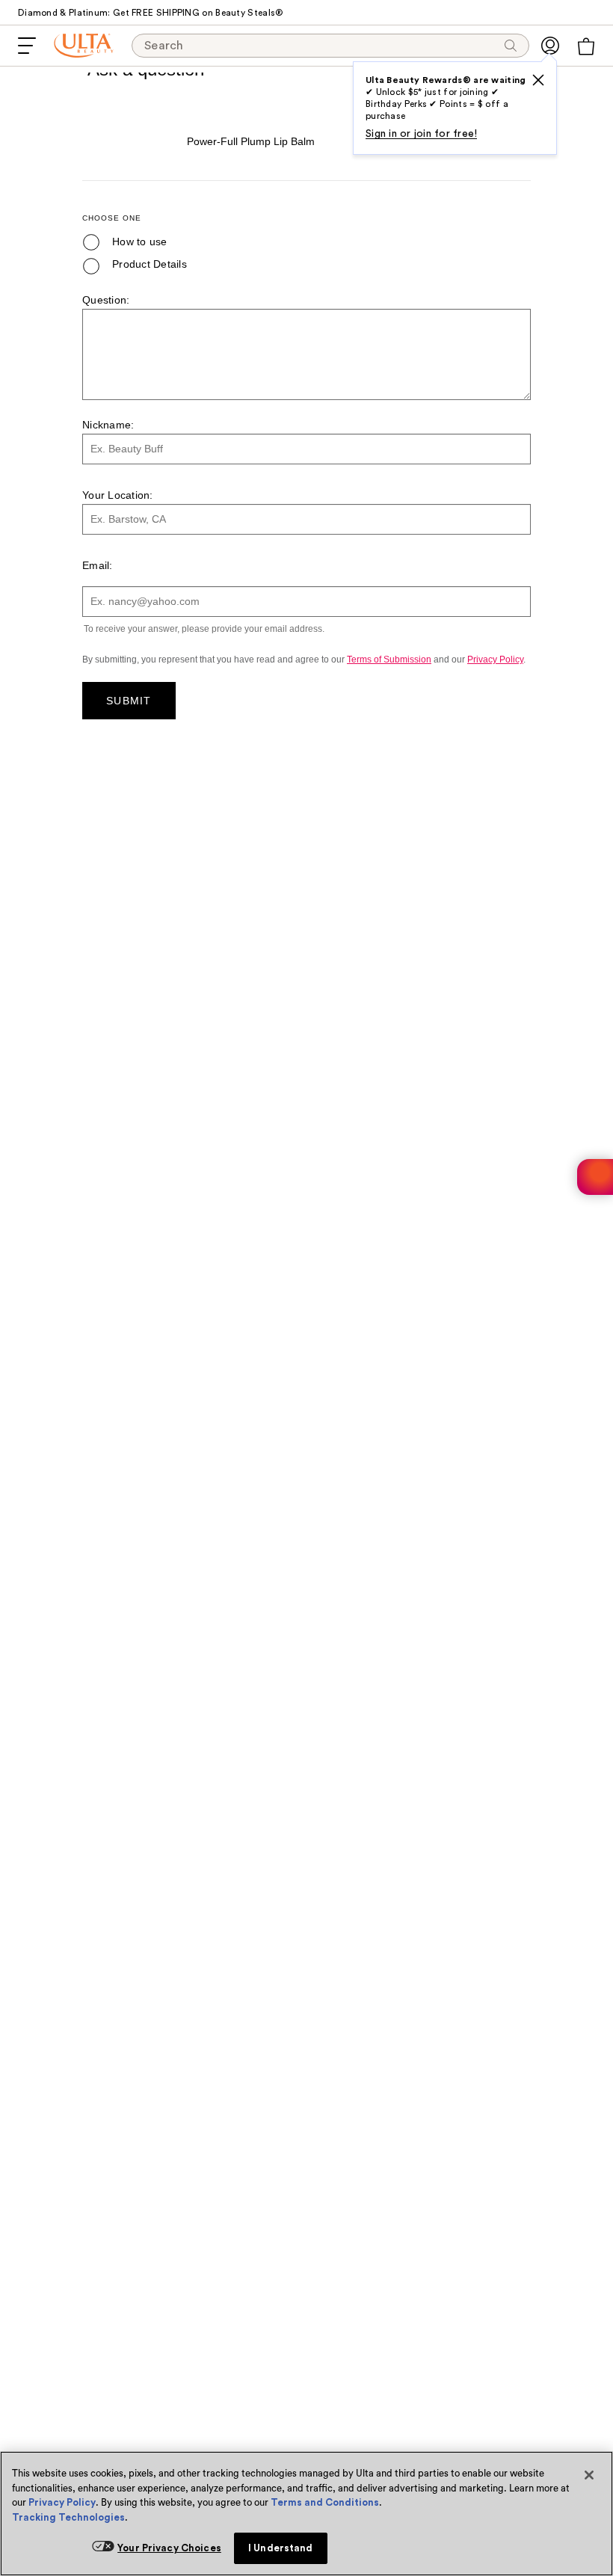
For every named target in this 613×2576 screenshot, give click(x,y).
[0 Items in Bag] (586, 46)
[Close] (589, 2475)
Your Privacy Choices (169, 2548)
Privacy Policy (62, 2502)
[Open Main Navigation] (27, 46)
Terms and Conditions (325, 2502)
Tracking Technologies (68, 2517)
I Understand (281, 2548)
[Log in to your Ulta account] (550, 46)
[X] (538, 80)
